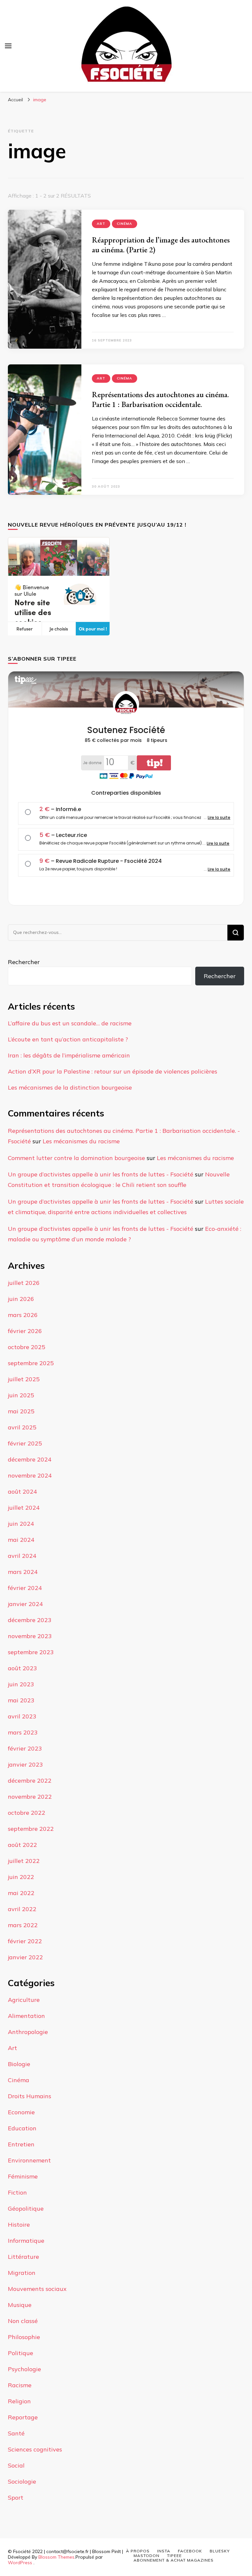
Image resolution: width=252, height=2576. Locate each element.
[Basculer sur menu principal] (8, 46)
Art (101, 224)
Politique (21, 2353)
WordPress (20, 2563)
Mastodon (147, 2556)
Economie (21, 2112)
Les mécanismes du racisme (81, 1141)
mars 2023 (23, 1732)
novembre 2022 (30, 1797)
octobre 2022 (27, 1813)
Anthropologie (28, 2032)
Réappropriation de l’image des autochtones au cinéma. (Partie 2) (161, 245)
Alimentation (26, 2016)
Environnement (29, 2160)
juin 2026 (21, 1299)
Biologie (19, 2064)
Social (16, 2465)
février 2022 (25, 1941)
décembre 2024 (30, 1459)
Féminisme (23, 2176)
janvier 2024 (25, 1604)
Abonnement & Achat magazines (174, 2560)
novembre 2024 (30, 1475)
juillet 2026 (24, 1283)
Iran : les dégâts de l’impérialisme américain (69, 1055)
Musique (20, 2305)
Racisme (20, 2385)
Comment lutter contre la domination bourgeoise (76, 1158)
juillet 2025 (24, 1379)
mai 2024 (21, 1540)
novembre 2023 (30, 1636)
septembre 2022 (31, 1829)
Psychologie (24, 2369)
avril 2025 (22, 1427)
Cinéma (125, 224)
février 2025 (25, 1443)
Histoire (19, 2225)
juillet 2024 (24, 1508)
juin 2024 (21, 1524)
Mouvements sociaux (37, 2289)
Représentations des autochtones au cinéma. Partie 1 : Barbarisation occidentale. (160, 399)
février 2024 (25, 1588)
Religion (19, 2401)
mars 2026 (23, 1315)
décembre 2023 (30, 1620)
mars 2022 (23, 1925)
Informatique (26, 2241)
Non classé (23, 2321)
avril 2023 (22, 1716)
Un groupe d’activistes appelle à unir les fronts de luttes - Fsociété (101, 1174)
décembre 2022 (30, 1781)
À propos (138, 2551)
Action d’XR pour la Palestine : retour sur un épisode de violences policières (113, 1071)
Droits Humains (30, 2096)
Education (22, 2128)
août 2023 (22, 1668)
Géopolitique (26, 2208)
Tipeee (174, 2556)
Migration (22, 2273)
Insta (164, 2551)
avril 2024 (22, 1556)
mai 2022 (21, 1893)
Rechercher (24, 962)
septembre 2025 (31, 1363)
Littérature (23, 2257)
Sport (16, 2498)
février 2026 (25, 1331)
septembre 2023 (31, 1652)
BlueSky (220, 2551)
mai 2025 (21, 1411)
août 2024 (22, 1491)
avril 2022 (22, 1909)
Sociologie (22, 2481)
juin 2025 (21, 1395)
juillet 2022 (24, 1861)
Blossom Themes (56, 2557)
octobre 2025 (27, 1347)
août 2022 (22, 1845)
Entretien (21, 2144)
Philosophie (24, 2337)
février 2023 (25, 1748)
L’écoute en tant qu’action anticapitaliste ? (68, 1039)
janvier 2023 (25, 1764)
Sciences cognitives (35, 2449)
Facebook (190, 2551)
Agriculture (24, 2000)
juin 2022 (21, 1877)
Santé (16, 2433)
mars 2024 (23, 1572)
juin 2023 (21, 1684)
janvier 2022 (25, 1957)
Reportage (23, 2417)
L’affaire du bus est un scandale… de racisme (70, 1023)
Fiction (17, 2192)
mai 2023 (21, 1700)
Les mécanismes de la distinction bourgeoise (70, 1087)
